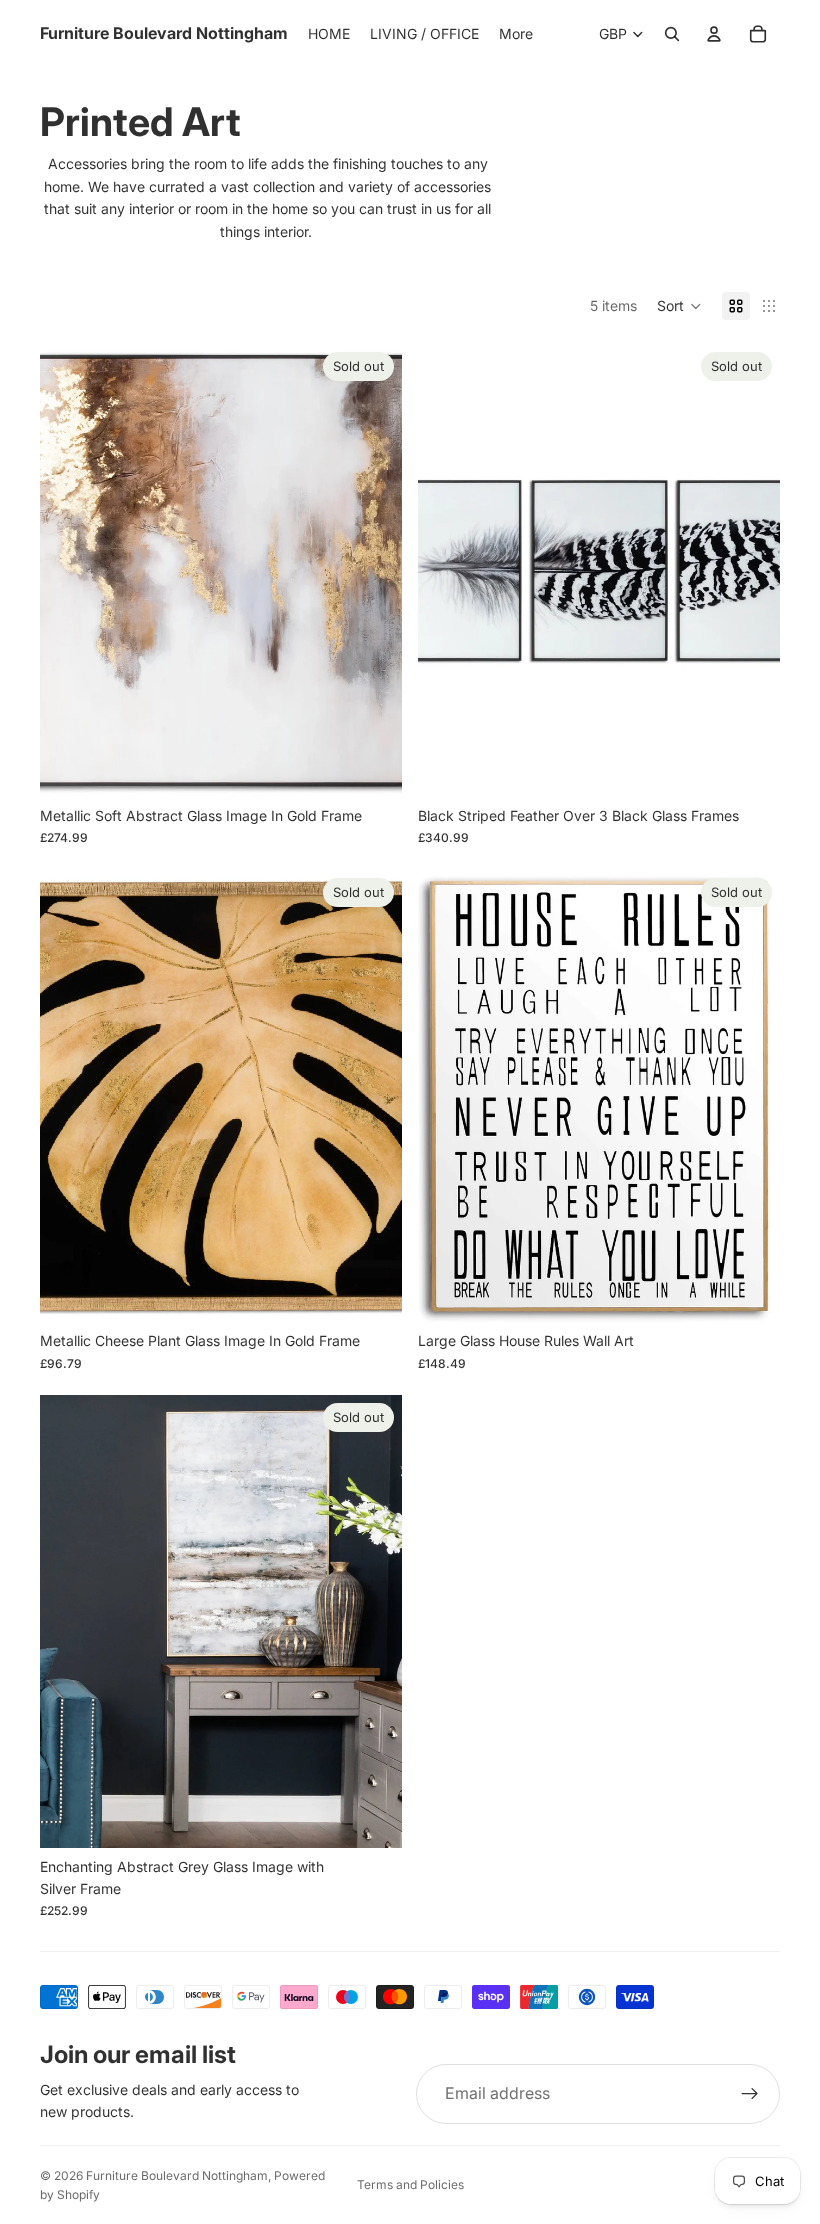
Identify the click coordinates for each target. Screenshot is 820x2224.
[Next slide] (372, 571)
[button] (679, 306)
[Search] (672, 34)
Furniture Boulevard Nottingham (177, 2175)
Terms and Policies (410, 2184)
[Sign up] (750, 2094)
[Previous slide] (70, 571)
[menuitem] (516, 34)
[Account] (714, 34)
